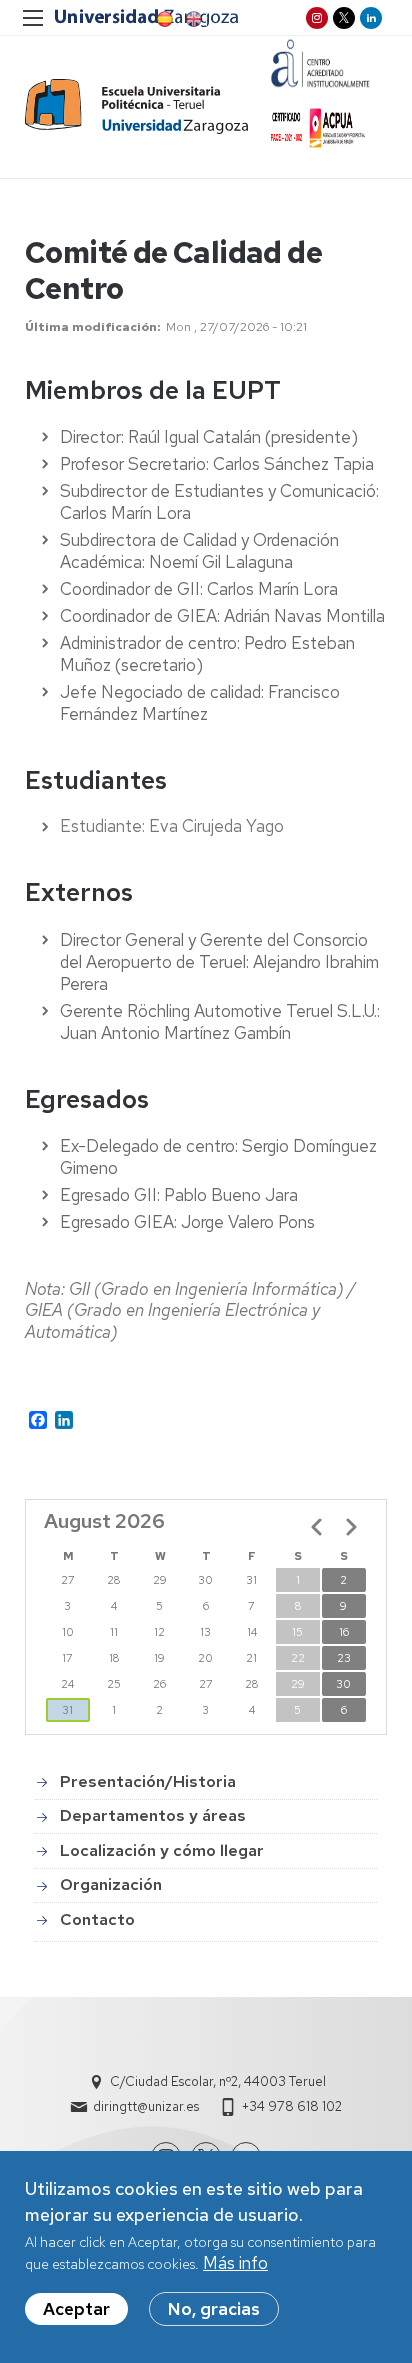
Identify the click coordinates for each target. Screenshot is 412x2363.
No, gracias (214, 2309)
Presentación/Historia (148, 1781)
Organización (111, 1884)
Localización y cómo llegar (162, 1850)
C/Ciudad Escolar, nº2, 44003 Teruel (218, 2081)
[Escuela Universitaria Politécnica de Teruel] (136, 106)
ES (163, 19)
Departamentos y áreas (153, 1815)
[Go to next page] (351, 1527)
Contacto (97, 1919)
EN (192, 19)
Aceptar (76, 2309)
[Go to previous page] (317, 1527)
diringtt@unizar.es (146, 2106)
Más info (235, 2263)
